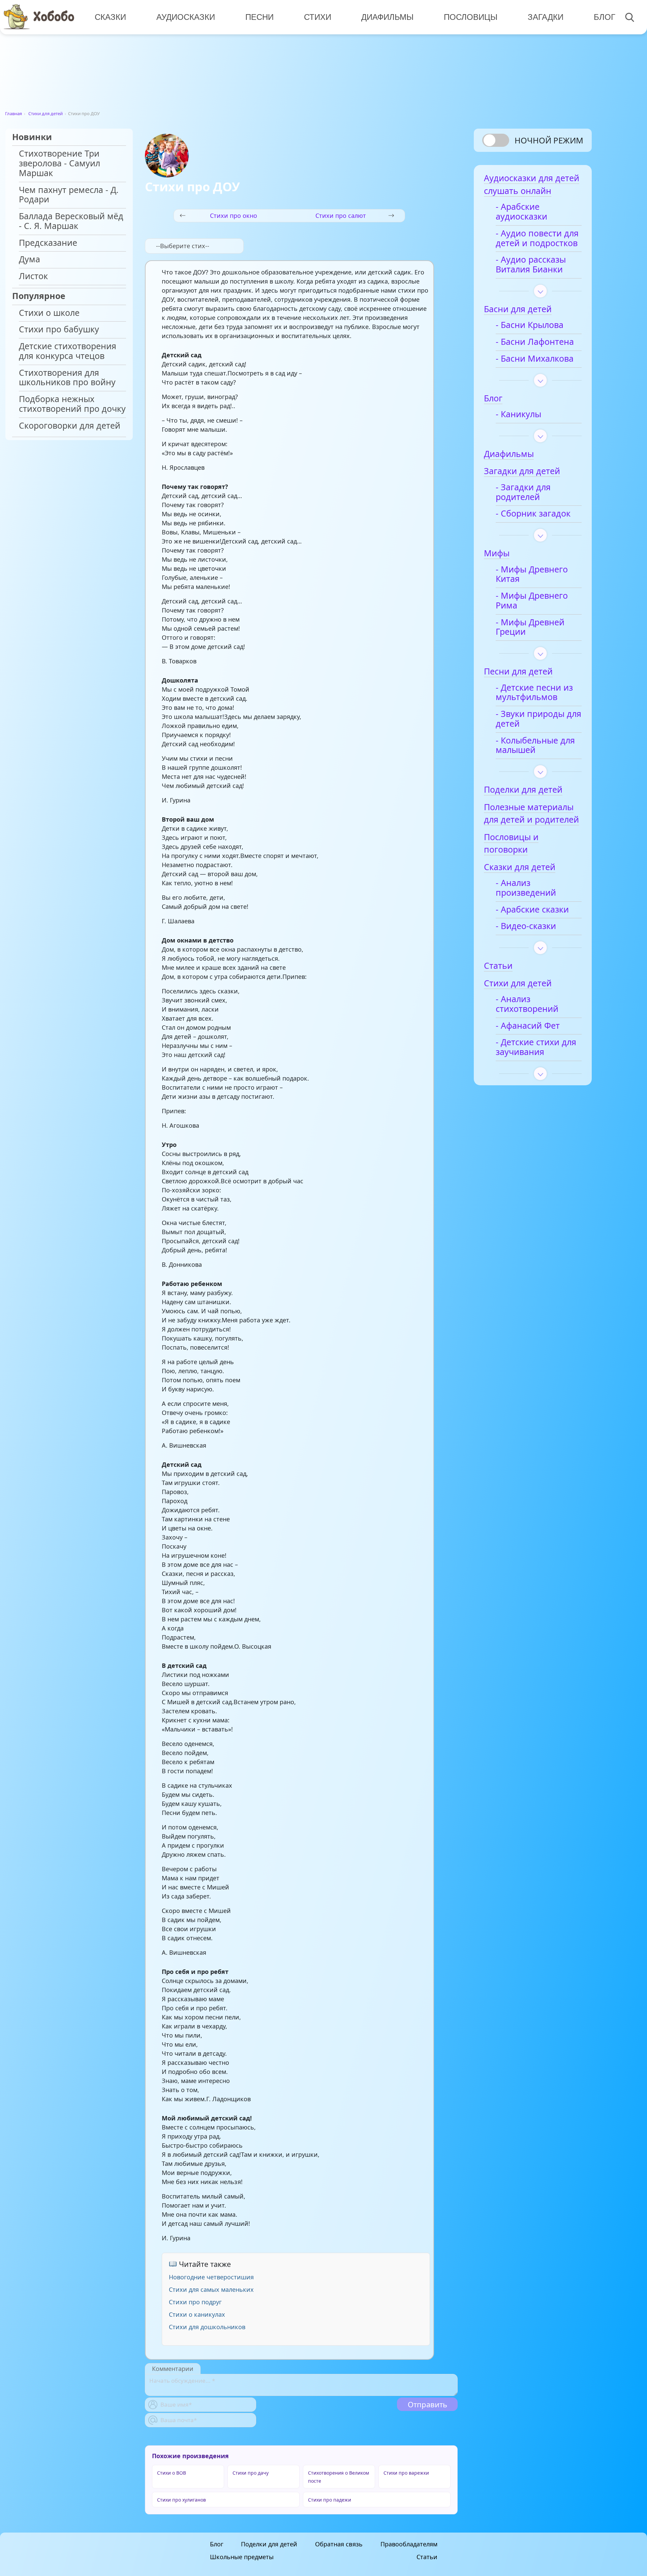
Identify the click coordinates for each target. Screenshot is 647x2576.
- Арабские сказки (532, 910)
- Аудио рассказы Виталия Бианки (531, 265)
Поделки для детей (269, 2544)
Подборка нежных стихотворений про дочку (72, 404)
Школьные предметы (242, 2557)
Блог (605, 17)
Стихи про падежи (330, 2500)
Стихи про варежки (406, 2473)
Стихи (318, 17)
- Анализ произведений (526, 888)
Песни (259, 17)
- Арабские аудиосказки (521, 212)
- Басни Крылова (530, 325)
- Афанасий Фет (528, 1026)
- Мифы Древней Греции (530, 627)
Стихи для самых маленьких (211, 2289)
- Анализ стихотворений (527, 1004)
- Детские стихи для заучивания (536, 1047)
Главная (13, 113)
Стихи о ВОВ (172, 2473)
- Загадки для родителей (523, 492)
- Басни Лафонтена (535, 342)
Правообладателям (409, 2544)
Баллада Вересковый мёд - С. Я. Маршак (71, 221)
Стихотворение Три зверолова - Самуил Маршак (59, 163)
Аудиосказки (186, 17)
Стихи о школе (49, 313)
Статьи (427, 2557)
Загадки (546, 17)
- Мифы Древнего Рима (532, 601)
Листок (33, 276)
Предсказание (48, 243)
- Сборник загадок (533, 514)
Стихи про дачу (251, 2473)
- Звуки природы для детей (538, 719)
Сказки (110, 17)
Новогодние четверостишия (211, 2277)
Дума (29, 259)
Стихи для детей (45, 113)
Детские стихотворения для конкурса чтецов (68, 351)
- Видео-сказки (526, 926)
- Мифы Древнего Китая (532, 574)
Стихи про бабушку (59, 329)
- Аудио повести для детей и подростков (537, 238)
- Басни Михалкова (535, 359)
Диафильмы (387, 17)
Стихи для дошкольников (207, 2327)
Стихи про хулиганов (181, 2500)
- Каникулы (518, 414)
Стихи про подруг (195, 2302)
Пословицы (471, 17)
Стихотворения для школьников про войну (67, 378)
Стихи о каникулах (197, 2314)
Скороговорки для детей (70, 426)
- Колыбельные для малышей (535, 746)
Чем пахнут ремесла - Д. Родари (69, 195)
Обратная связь (339, 2544)
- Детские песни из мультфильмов (534, 693)
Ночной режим (549, 140)
